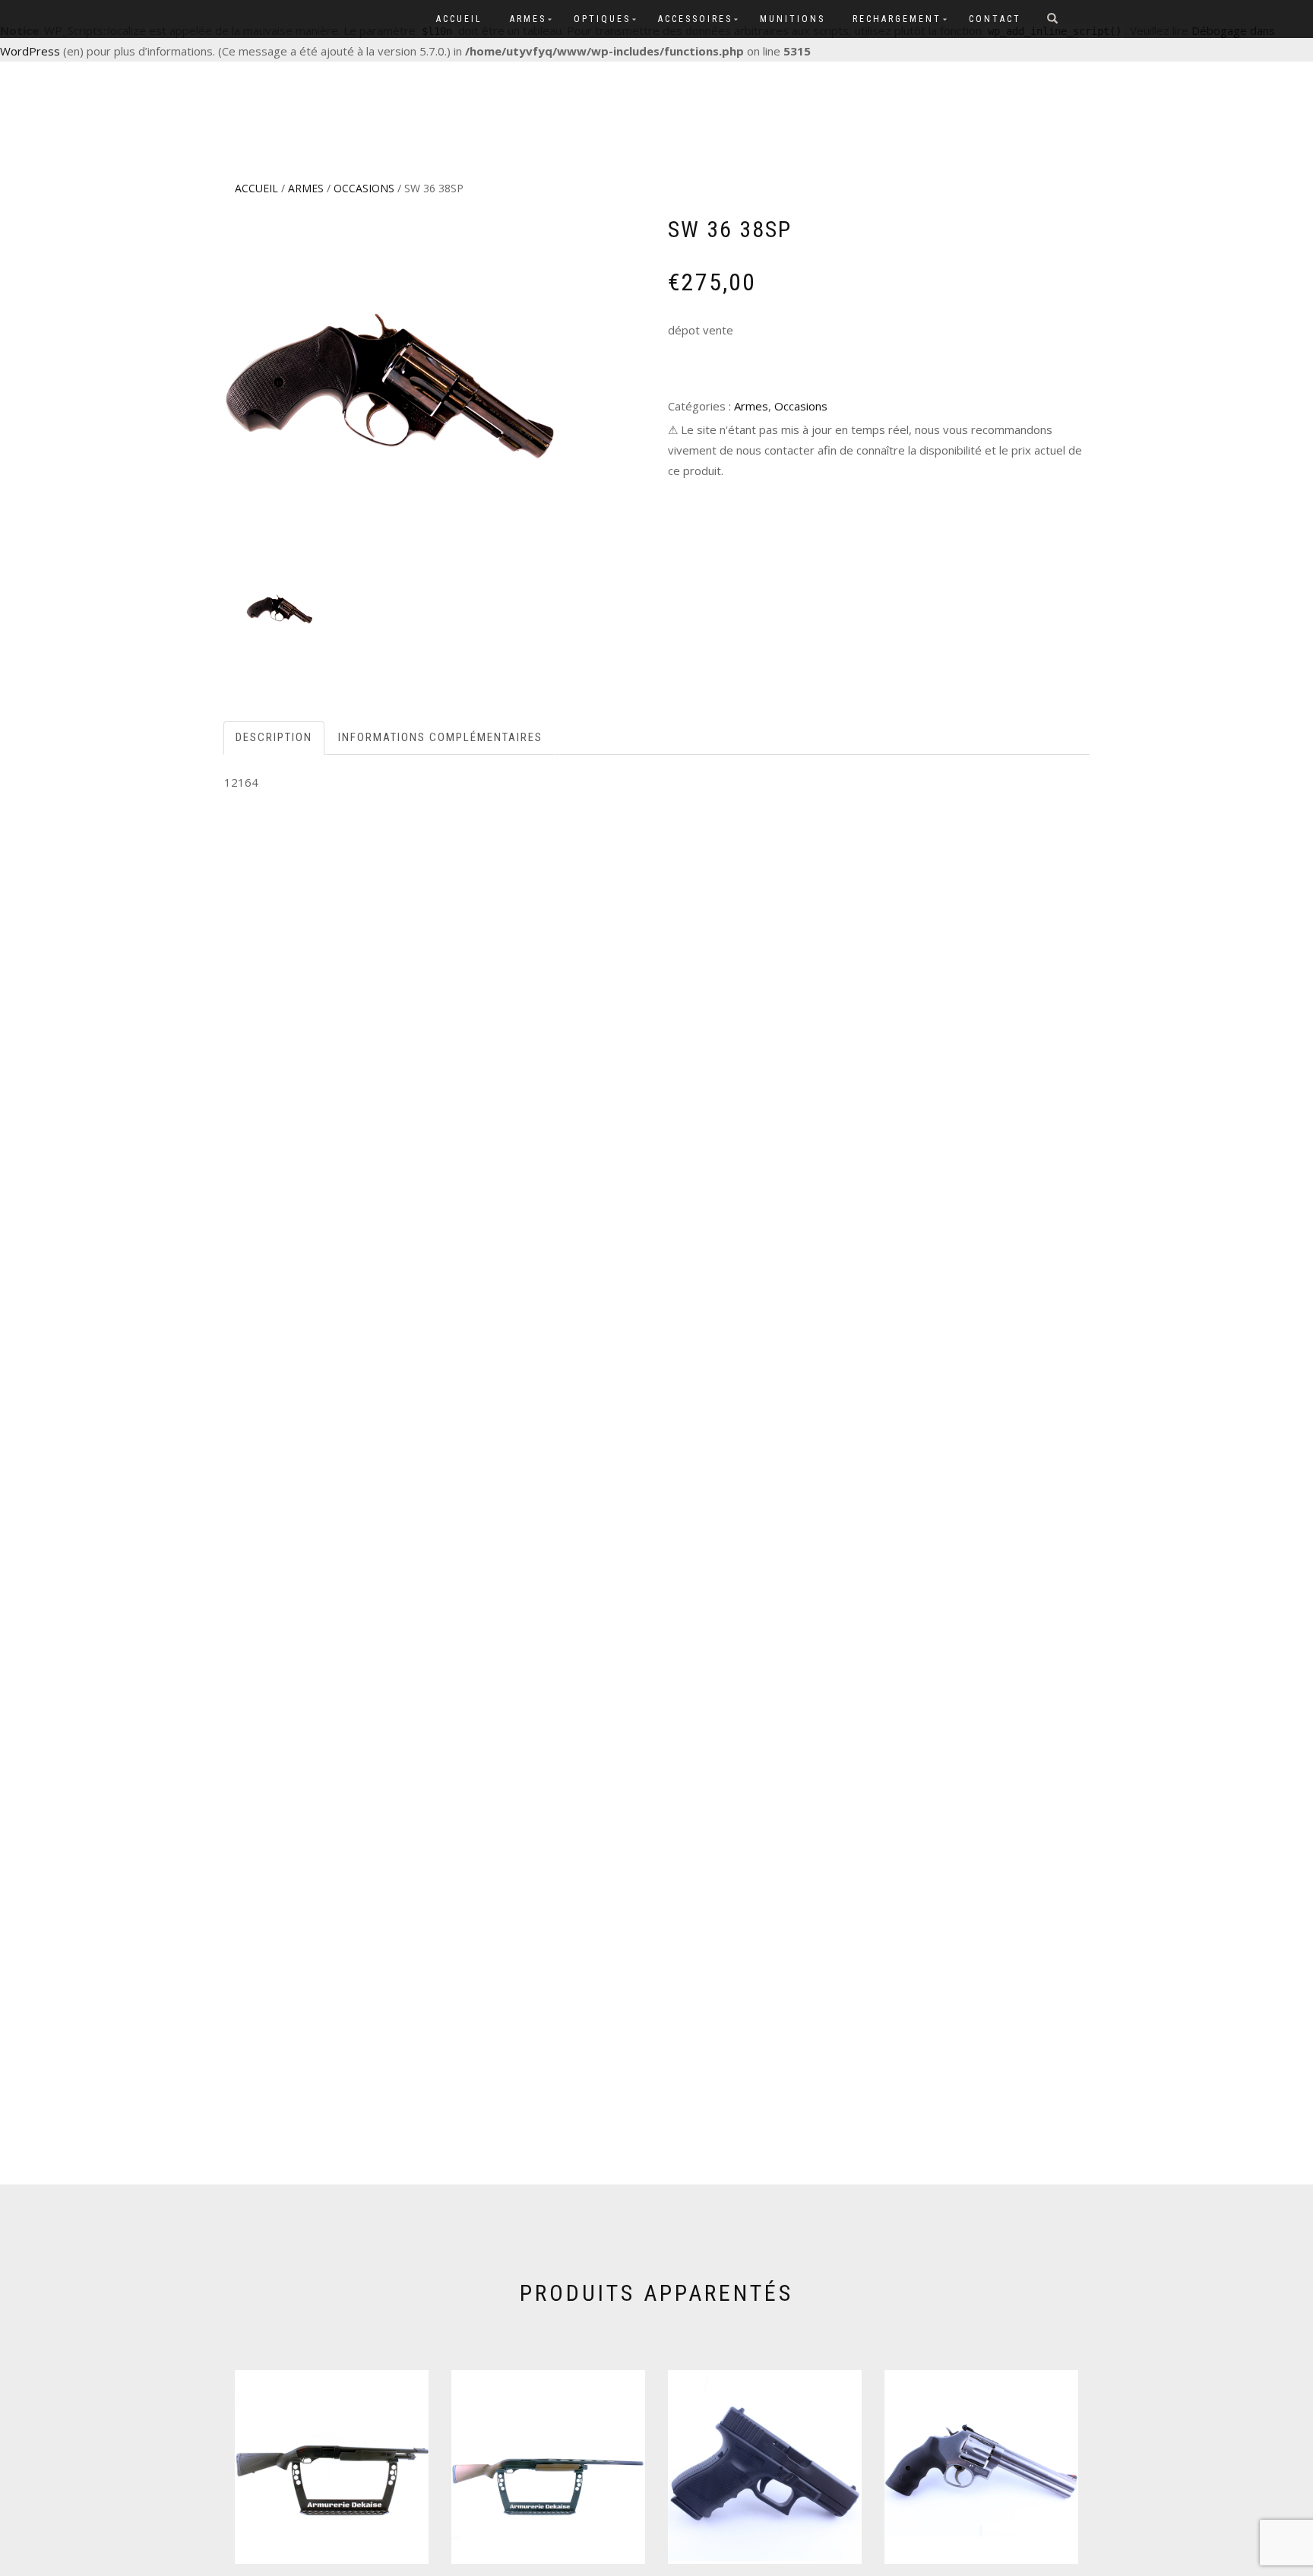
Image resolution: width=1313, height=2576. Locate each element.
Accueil (459, 19)
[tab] (275, 738)
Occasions (364, 188)
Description (274, 737)
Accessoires (695, 19)
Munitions (793, 19)
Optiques (602, 19)
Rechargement (897, 19)
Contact (995, 19)
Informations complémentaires (440, 737)
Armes (528, 19)
